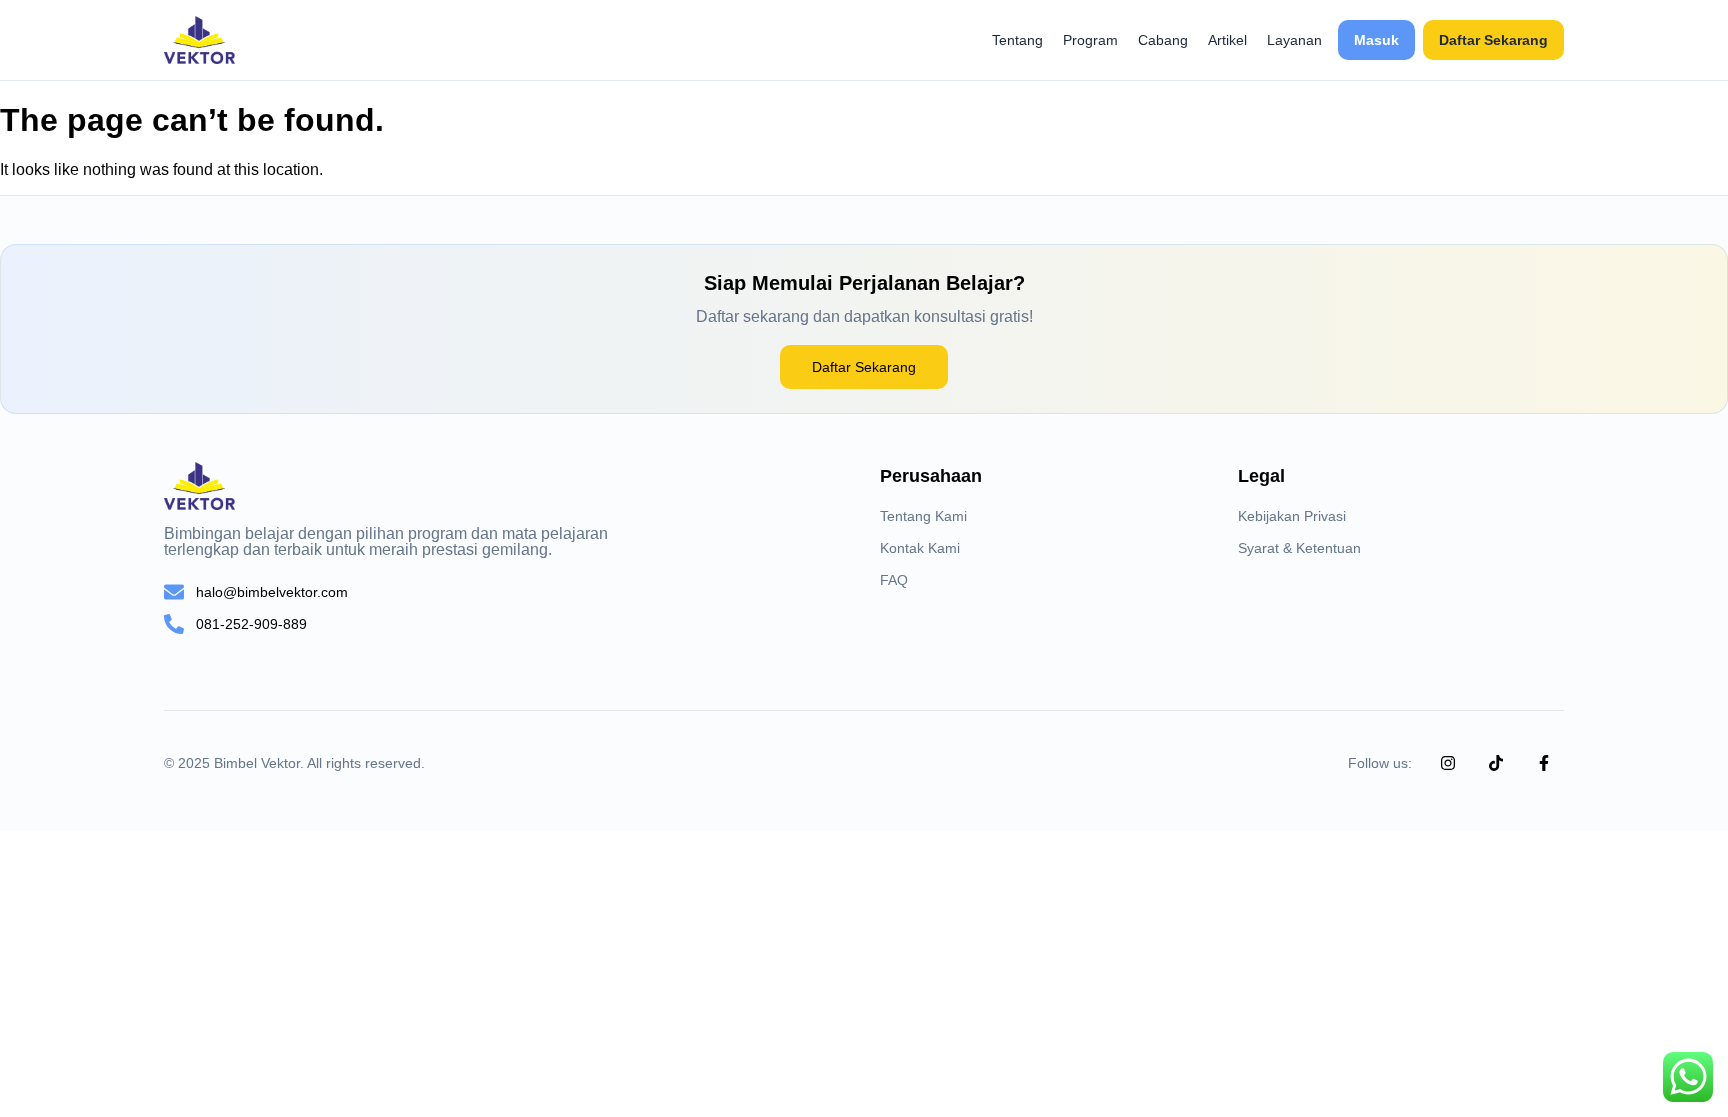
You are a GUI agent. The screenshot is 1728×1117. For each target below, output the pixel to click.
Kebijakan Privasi (1292, 516)
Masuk (1376, 40)
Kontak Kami (920, 548)
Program (1090, 40)
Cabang (1163, 40)
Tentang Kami (923, 516)
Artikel (1227, 40)
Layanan (1294, 40)
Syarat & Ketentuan (1299, 548)
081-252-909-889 (251, 624)
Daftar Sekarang (1493, 40)
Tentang (1017, 40)
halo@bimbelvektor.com (272, 592)
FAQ (894, 580)
